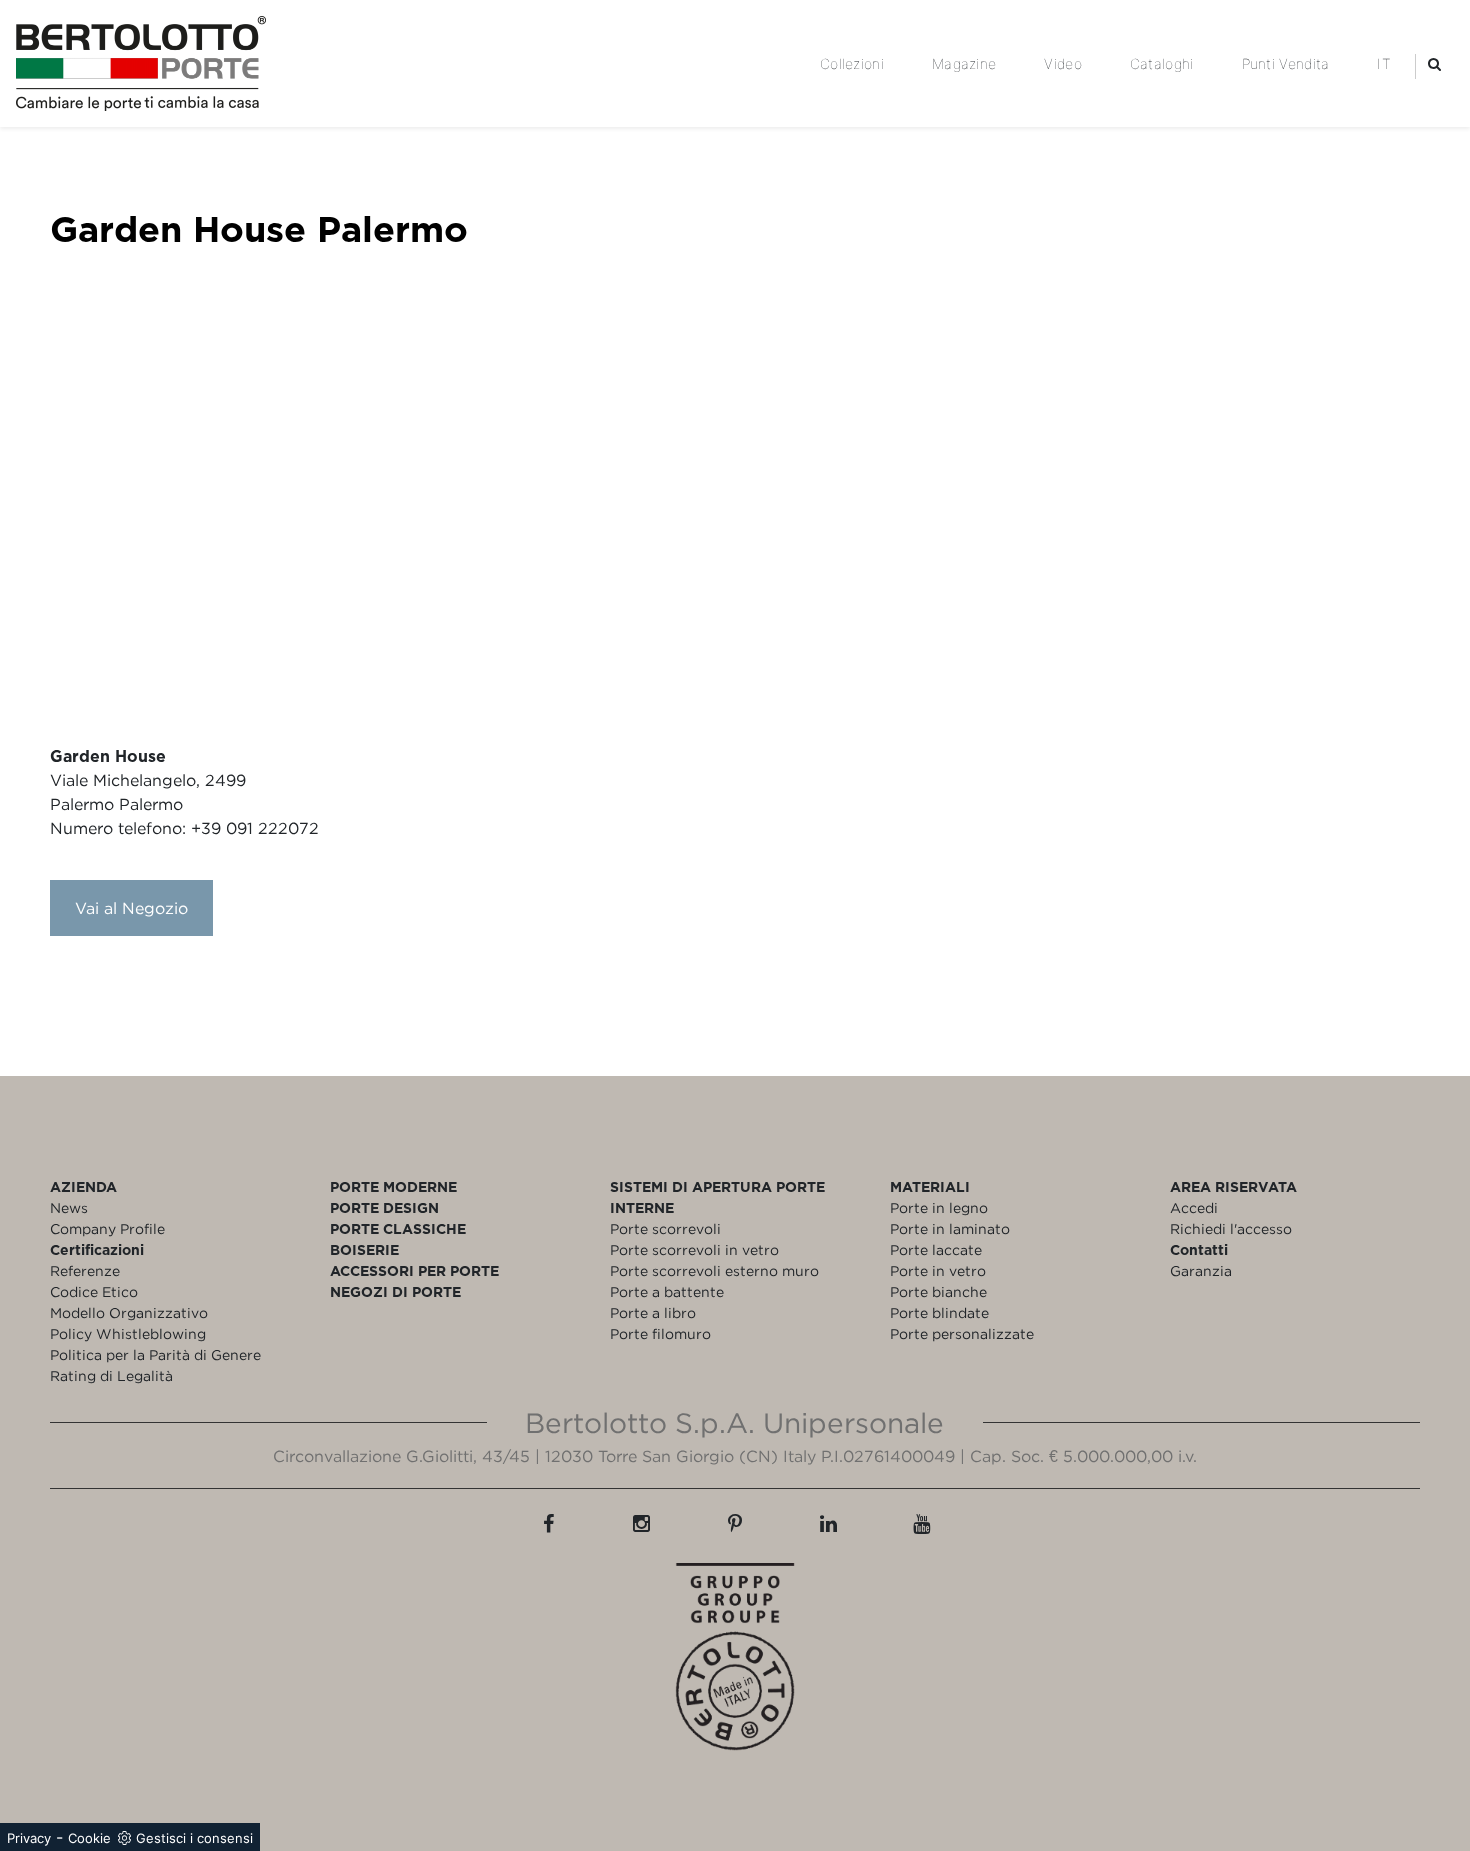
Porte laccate (936, 1249)
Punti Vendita (1286, 63)
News (69, 1207)
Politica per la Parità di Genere (155, 1354)
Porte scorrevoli (665, 1228)
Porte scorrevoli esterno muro (714, 1270)
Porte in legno (939, 1207)
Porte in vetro (938, 1270)
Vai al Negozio (131, 908)
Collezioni (852, 63)
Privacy (29, 1838)
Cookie (89, 1838)
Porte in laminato (950, 1228)
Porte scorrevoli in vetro (694, 1249)
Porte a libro (653, 1312)
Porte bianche (938, 1291)
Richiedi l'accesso (1231, 1228)
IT (1384, 63)
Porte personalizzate (962, 1333)
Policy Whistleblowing (128, 1333)
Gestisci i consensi (194, 1838)
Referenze (85, 1270)
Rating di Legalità (111, 1375)
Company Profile (107, 1228)
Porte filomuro (660, 1333)
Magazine (964, 63)
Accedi (1194, 1207)
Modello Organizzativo (129, 1312)
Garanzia (1201, 1270)
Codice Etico (94, 1291)
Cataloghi (1162, 63)
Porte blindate (939, 1312)
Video (1063, 63)
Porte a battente (667, 1291)
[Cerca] (1434, 63)
